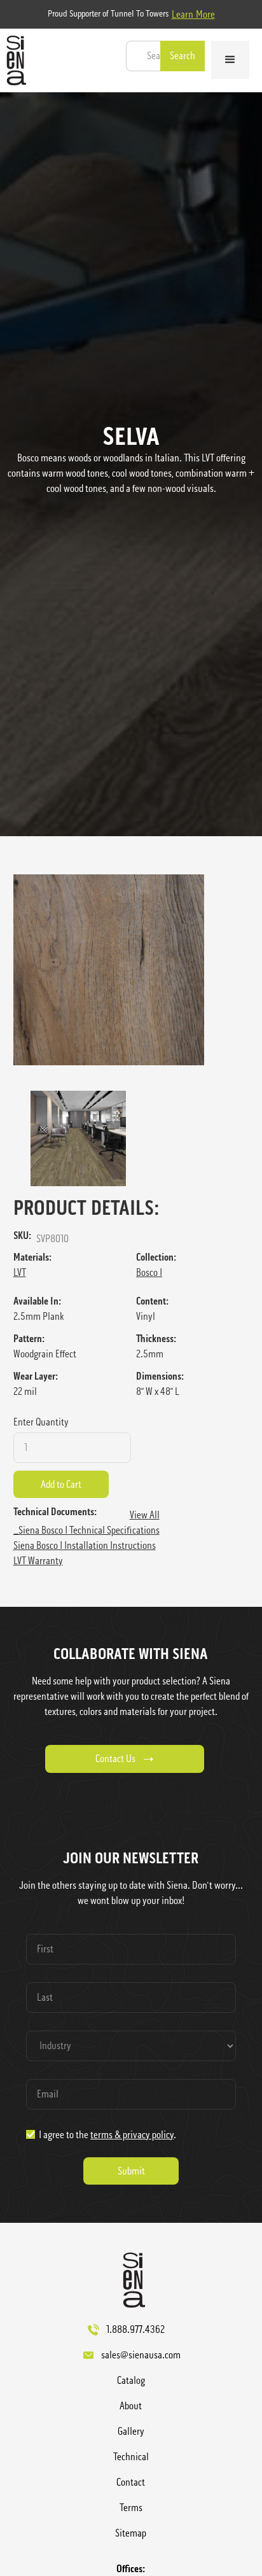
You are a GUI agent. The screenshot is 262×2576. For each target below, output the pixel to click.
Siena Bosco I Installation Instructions (85, 1545)
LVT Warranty (38, 1561)
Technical (131, 2457)
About (131, 2406)
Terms (131, 2508)
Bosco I (149, 1272)
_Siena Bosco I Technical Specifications (86, 1530)
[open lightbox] (131, 970)
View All (145, 1515)
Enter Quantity (41, 1422)
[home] (13, 60)
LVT (20, 1272)
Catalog (131, 2380)
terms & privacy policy (132, 2135)
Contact (131, 2482)
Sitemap (131, 2533)
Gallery (131, 2431)
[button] (230, 60)
